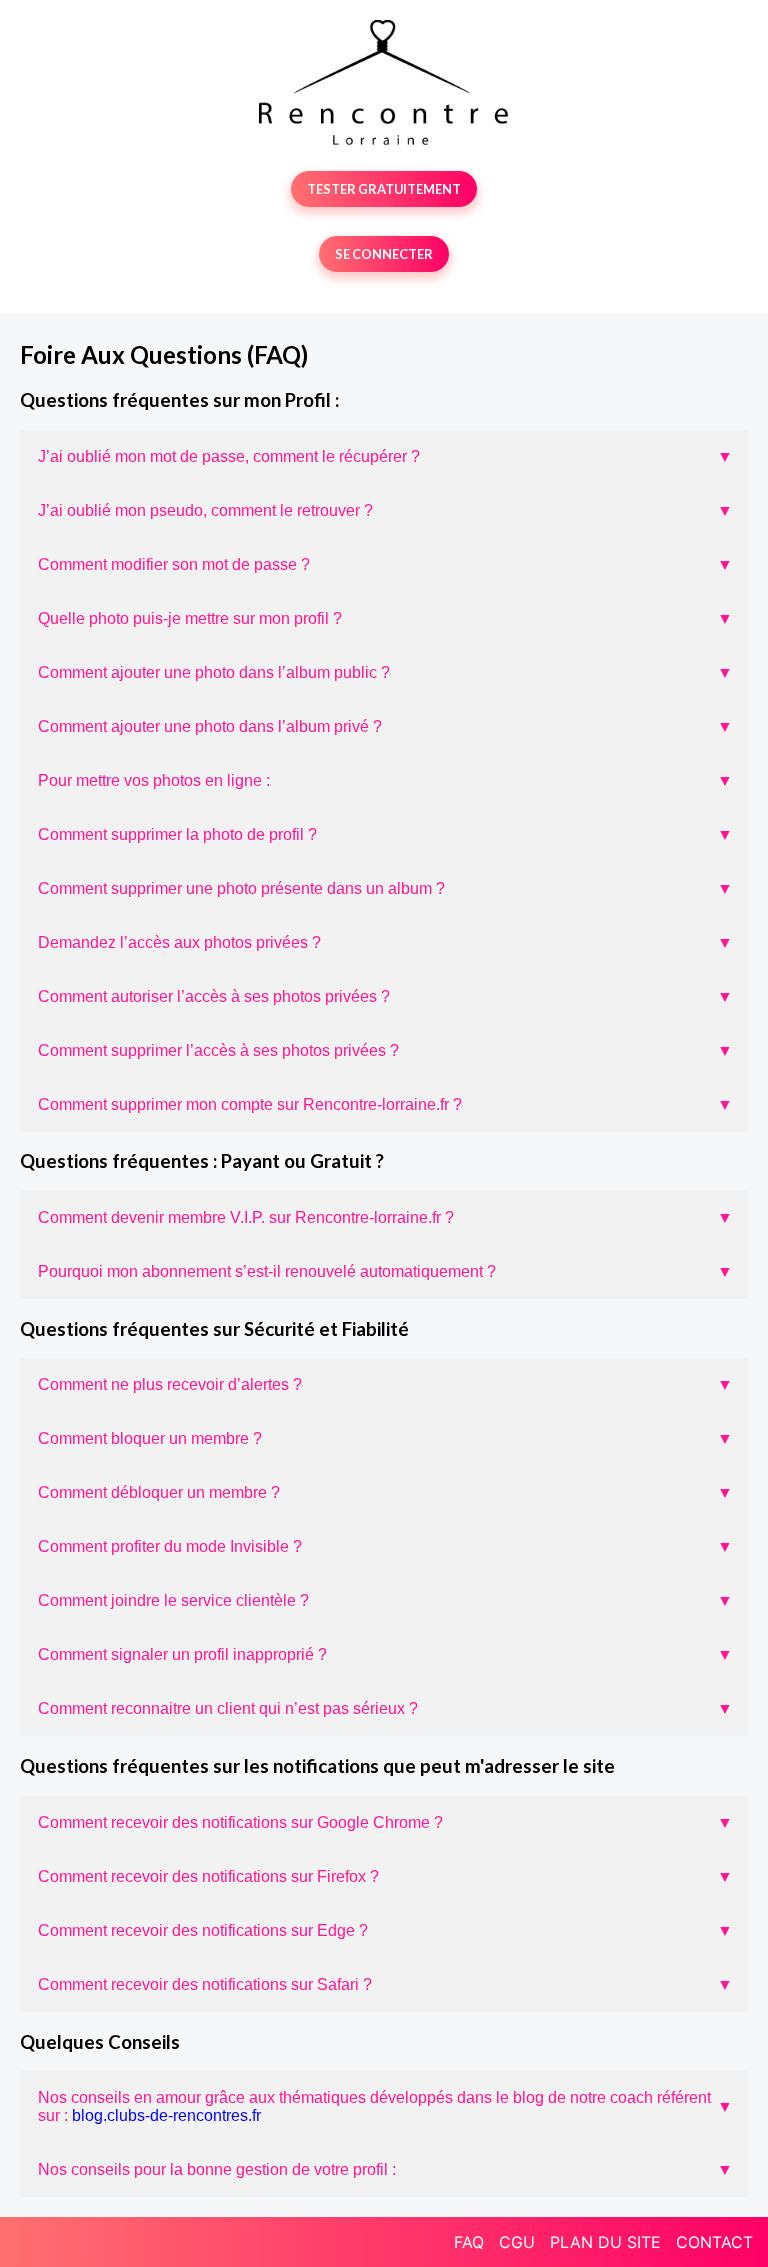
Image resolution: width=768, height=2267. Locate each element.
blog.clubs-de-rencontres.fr (166, 2115)
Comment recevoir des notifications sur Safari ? (385, 1984)
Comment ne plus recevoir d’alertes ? (385, 1384)
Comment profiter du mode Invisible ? (385, 1546)
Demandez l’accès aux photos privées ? (385, 942)
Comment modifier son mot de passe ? (385, 564)
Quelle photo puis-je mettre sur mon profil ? (385, 618)
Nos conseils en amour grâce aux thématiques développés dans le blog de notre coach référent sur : (385, 2106)
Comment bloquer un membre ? (385, 1438)
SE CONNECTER (384, 254)
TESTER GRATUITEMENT (384, 189)
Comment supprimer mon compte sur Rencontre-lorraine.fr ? (385, 1104)
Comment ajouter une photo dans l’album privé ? (385, 726)
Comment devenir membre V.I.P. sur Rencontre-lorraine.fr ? (385, 1217)
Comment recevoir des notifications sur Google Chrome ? (385, 1822)
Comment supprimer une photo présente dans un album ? (385, 888)
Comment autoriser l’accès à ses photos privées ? (385, 996)
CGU (517, 2242)
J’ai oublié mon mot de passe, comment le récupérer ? (385, 456)
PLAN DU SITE (605, 2242)
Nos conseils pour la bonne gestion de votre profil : (385, 2169)
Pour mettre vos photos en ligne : (385, 780)
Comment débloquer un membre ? (385, 1492)
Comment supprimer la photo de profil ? (385, 834)
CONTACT (714, 2242)
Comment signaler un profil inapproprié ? (385, 1654)
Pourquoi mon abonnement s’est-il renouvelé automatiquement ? (385, 1271)
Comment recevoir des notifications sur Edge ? (385, 1930)
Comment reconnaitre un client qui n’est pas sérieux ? (385, 1708)
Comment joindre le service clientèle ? (385, 1600)
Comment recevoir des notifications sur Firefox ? (385, 1876)
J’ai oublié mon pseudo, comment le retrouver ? (385, 510)
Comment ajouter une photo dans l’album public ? (385, 672)
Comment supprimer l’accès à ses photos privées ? (385, 1050)
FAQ (469, 2242)
